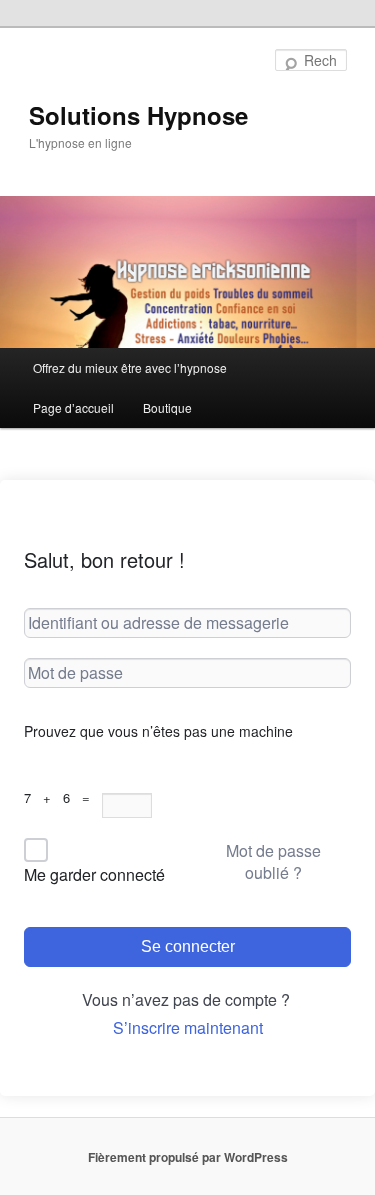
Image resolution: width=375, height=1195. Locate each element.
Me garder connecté (94, 874)
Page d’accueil (73, 407)
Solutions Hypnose (138, 115)
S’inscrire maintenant (188, 1027)
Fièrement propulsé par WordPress (188, 1157)
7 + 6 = (63, 797)
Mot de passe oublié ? (273, 861)
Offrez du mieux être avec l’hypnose (130, 367)
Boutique (167, 407)
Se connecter (188, 946)
